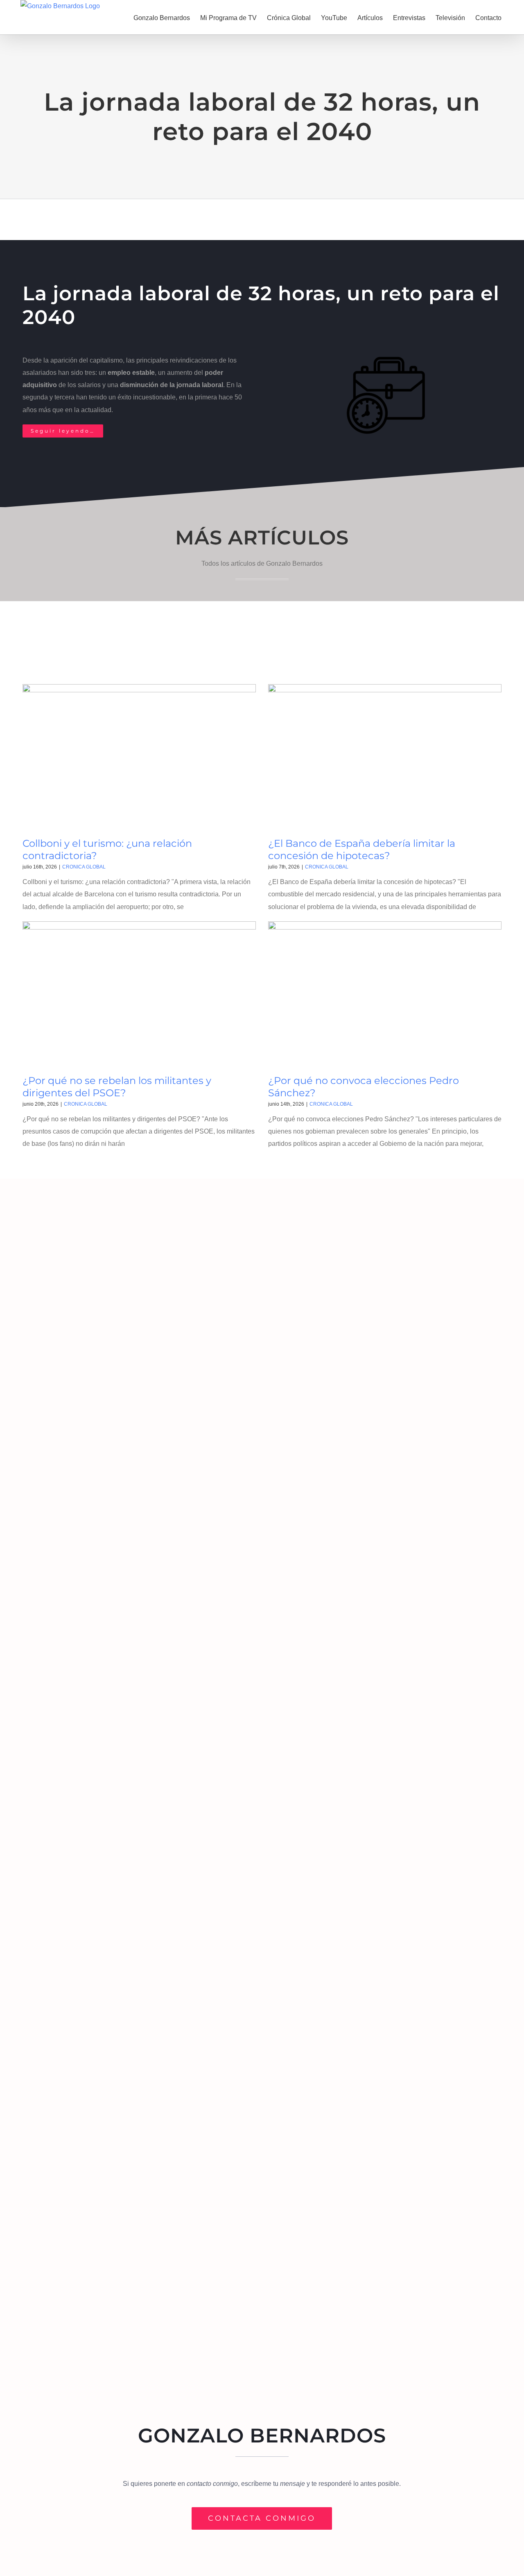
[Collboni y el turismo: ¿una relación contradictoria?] (139, 758)
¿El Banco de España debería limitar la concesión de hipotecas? (362, 849)
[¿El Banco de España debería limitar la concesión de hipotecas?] (385, 758)
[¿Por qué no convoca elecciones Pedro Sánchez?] (385, 995)
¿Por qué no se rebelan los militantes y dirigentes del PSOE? (117, 1087)
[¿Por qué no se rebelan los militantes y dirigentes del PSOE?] (139, 995)
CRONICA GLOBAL (84, 867)
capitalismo (106, 360)
